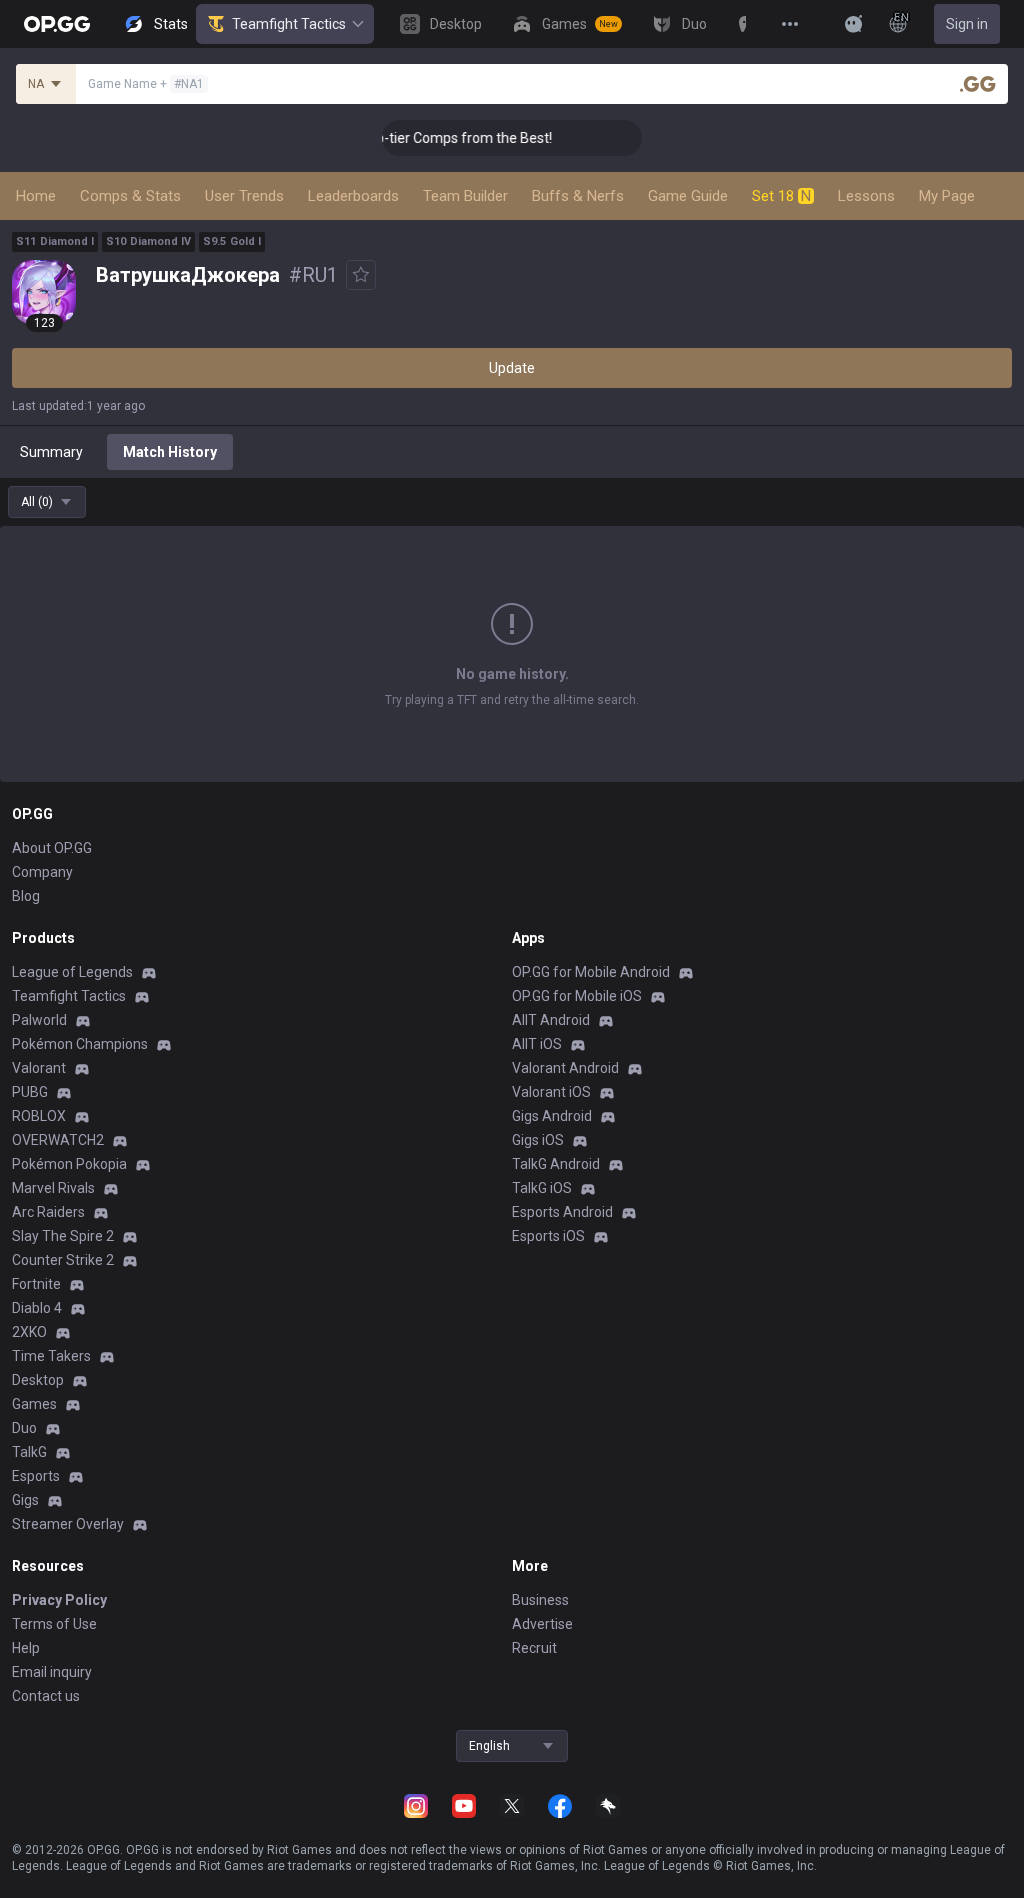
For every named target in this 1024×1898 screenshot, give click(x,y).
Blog (26, 896)
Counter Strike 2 (63, 1260)
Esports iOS (548, 1236)
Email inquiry (52, 1672)
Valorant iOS (551, 1092)
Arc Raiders (48, 1212)
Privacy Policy (59, 1600)
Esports (36, 1476)
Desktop (38, 1380)
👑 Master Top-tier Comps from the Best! (407, 138)
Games (34, 1404)
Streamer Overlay (68, 1524)
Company (42, 872)
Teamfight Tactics (289, 24)
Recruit (534, 1648)
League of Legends (72, 972)
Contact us (46, 1696)
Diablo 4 (37, 1308)
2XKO (29, 1332)
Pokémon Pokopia (69, 1164)
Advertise (542, 1624)
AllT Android (551, 1020)
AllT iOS (537, 1044)
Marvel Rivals (53, 1188)
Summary (51, 452)
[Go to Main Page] (57, 24)
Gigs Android (552, 1116)
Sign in (967, 24)
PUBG (30, 1092)
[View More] (790, 24)
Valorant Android (565, 1068)
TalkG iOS (542, 1188)
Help (26, 1648)
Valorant (39, 1068)
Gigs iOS (538, 1140)
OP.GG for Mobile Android (591, 972)
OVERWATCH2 (58, 1140)
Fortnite (36, 1284)
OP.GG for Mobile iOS (577, 996)
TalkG (29, 1452)
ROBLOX (39, 1116)
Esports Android (562, 1212)
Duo (24, 1428)
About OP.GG (52, 848)
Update (512, 368)
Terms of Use (54, 1624)
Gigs (25, 1500)
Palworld (39, 1020)
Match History (170, 452)
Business (540, 1600)
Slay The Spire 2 (63, 1236)
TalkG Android (556, 1164)
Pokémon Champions (80, 1044)
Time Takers (51, 1356)
